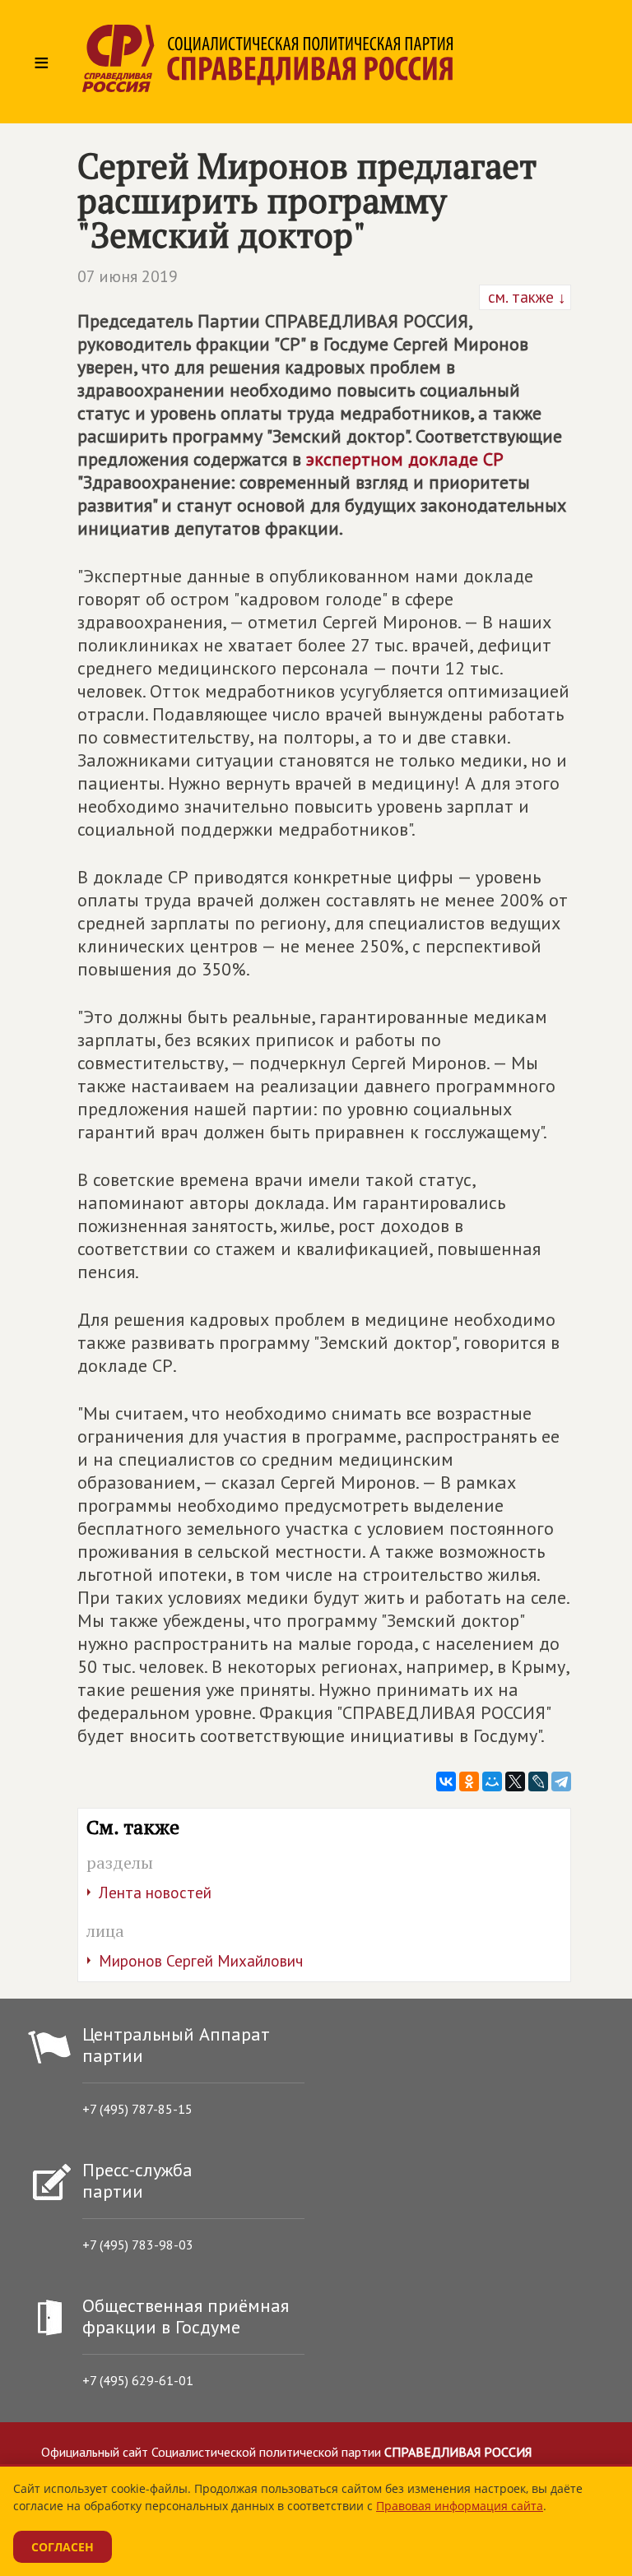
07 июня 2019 (128, 276)
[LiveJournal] (538, 1781)
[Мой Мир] (492, 1781)
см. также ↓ (525, 297)
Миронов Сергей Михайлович (201, 1961)
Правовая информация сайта (460, 2506)
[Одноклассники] (469, 1781)
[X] (515, 1781)
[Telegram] (561, 1781)
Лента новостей (155, 1893)
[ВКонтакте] (446, 1781)
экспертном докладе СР (405, 459)
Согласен (63, 2547)
